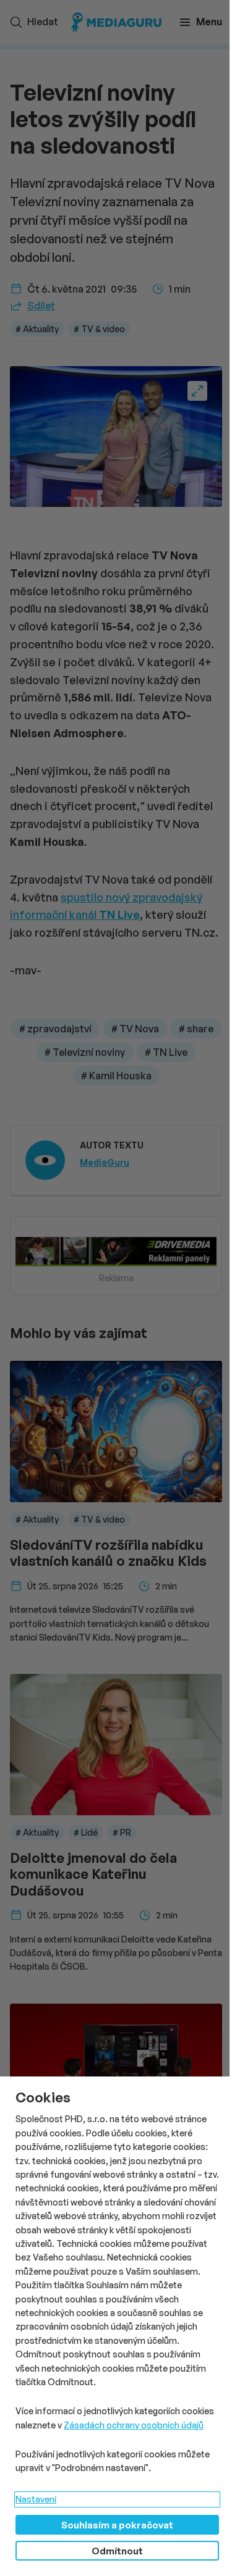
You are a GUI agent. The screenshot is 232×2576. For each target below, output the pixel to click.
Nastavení (36, 2499)
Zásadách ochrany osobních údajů (134, 2425)
